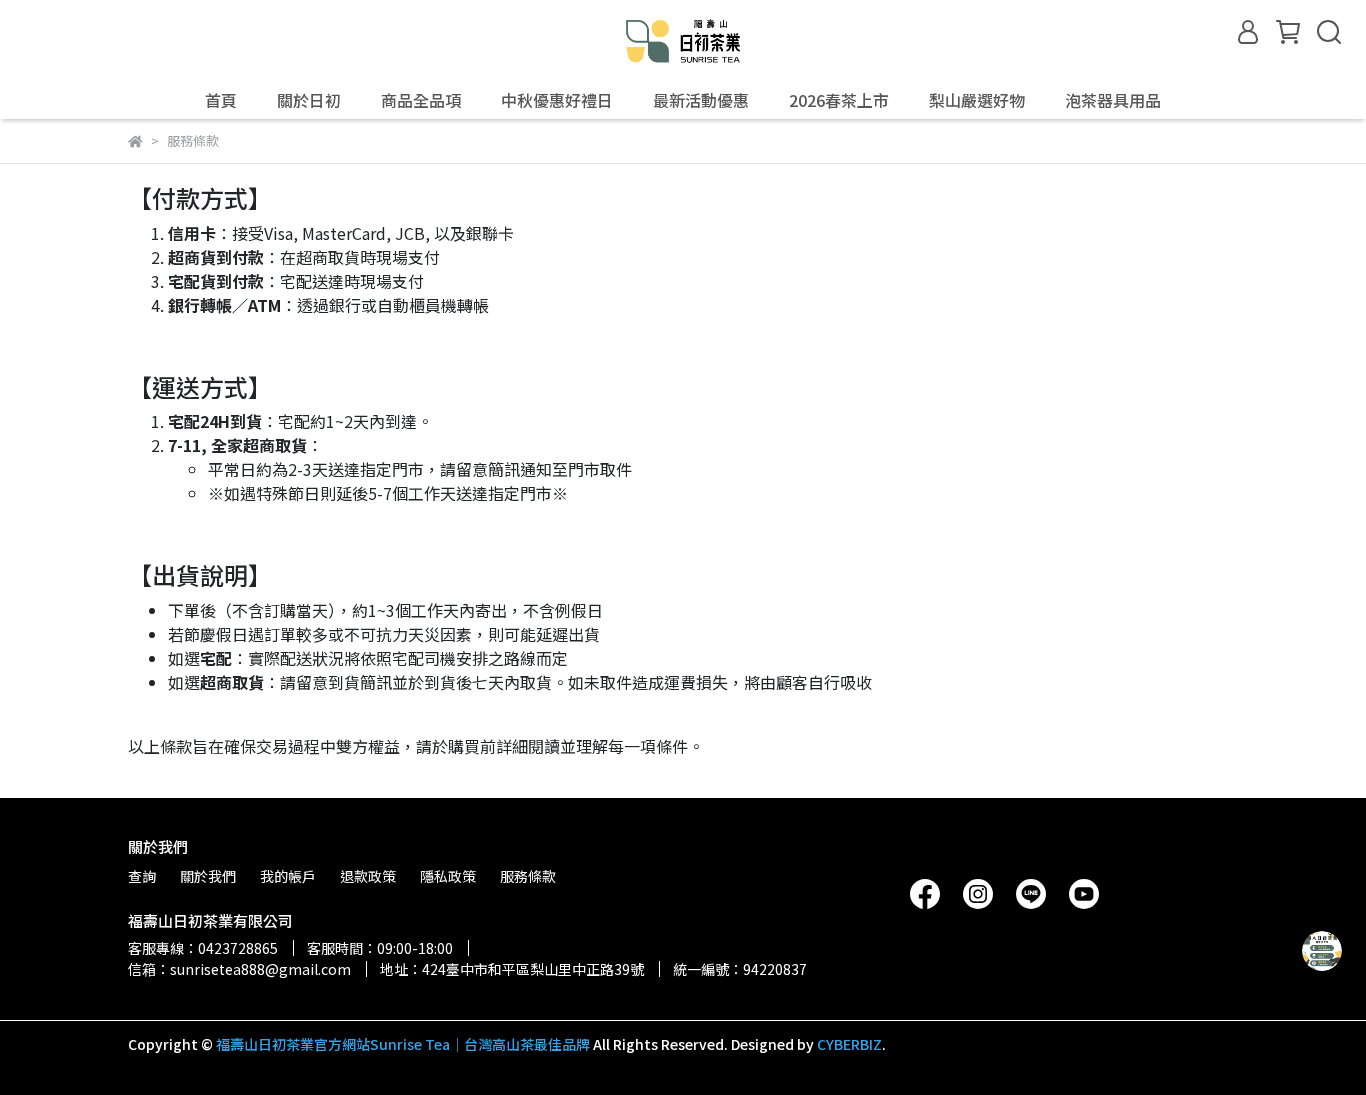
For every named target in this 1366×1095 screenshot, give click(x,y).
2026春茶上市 (839, 100)
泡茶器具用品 (1113, 100)
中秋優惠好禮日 (557, 100)
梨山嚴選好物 (977, 100)
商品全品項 (421, 100)
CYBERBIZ (849, 1044)
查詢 (142, 876)
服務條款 (528, 876)
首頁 (221, 100)
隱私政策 (448, 876)
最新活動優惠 (701, 100)
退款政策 (368, 876)
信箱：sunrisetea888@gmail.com (239, 969)
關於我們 (208, 876)
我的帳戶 (288, 876)
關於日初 (309, 100)
